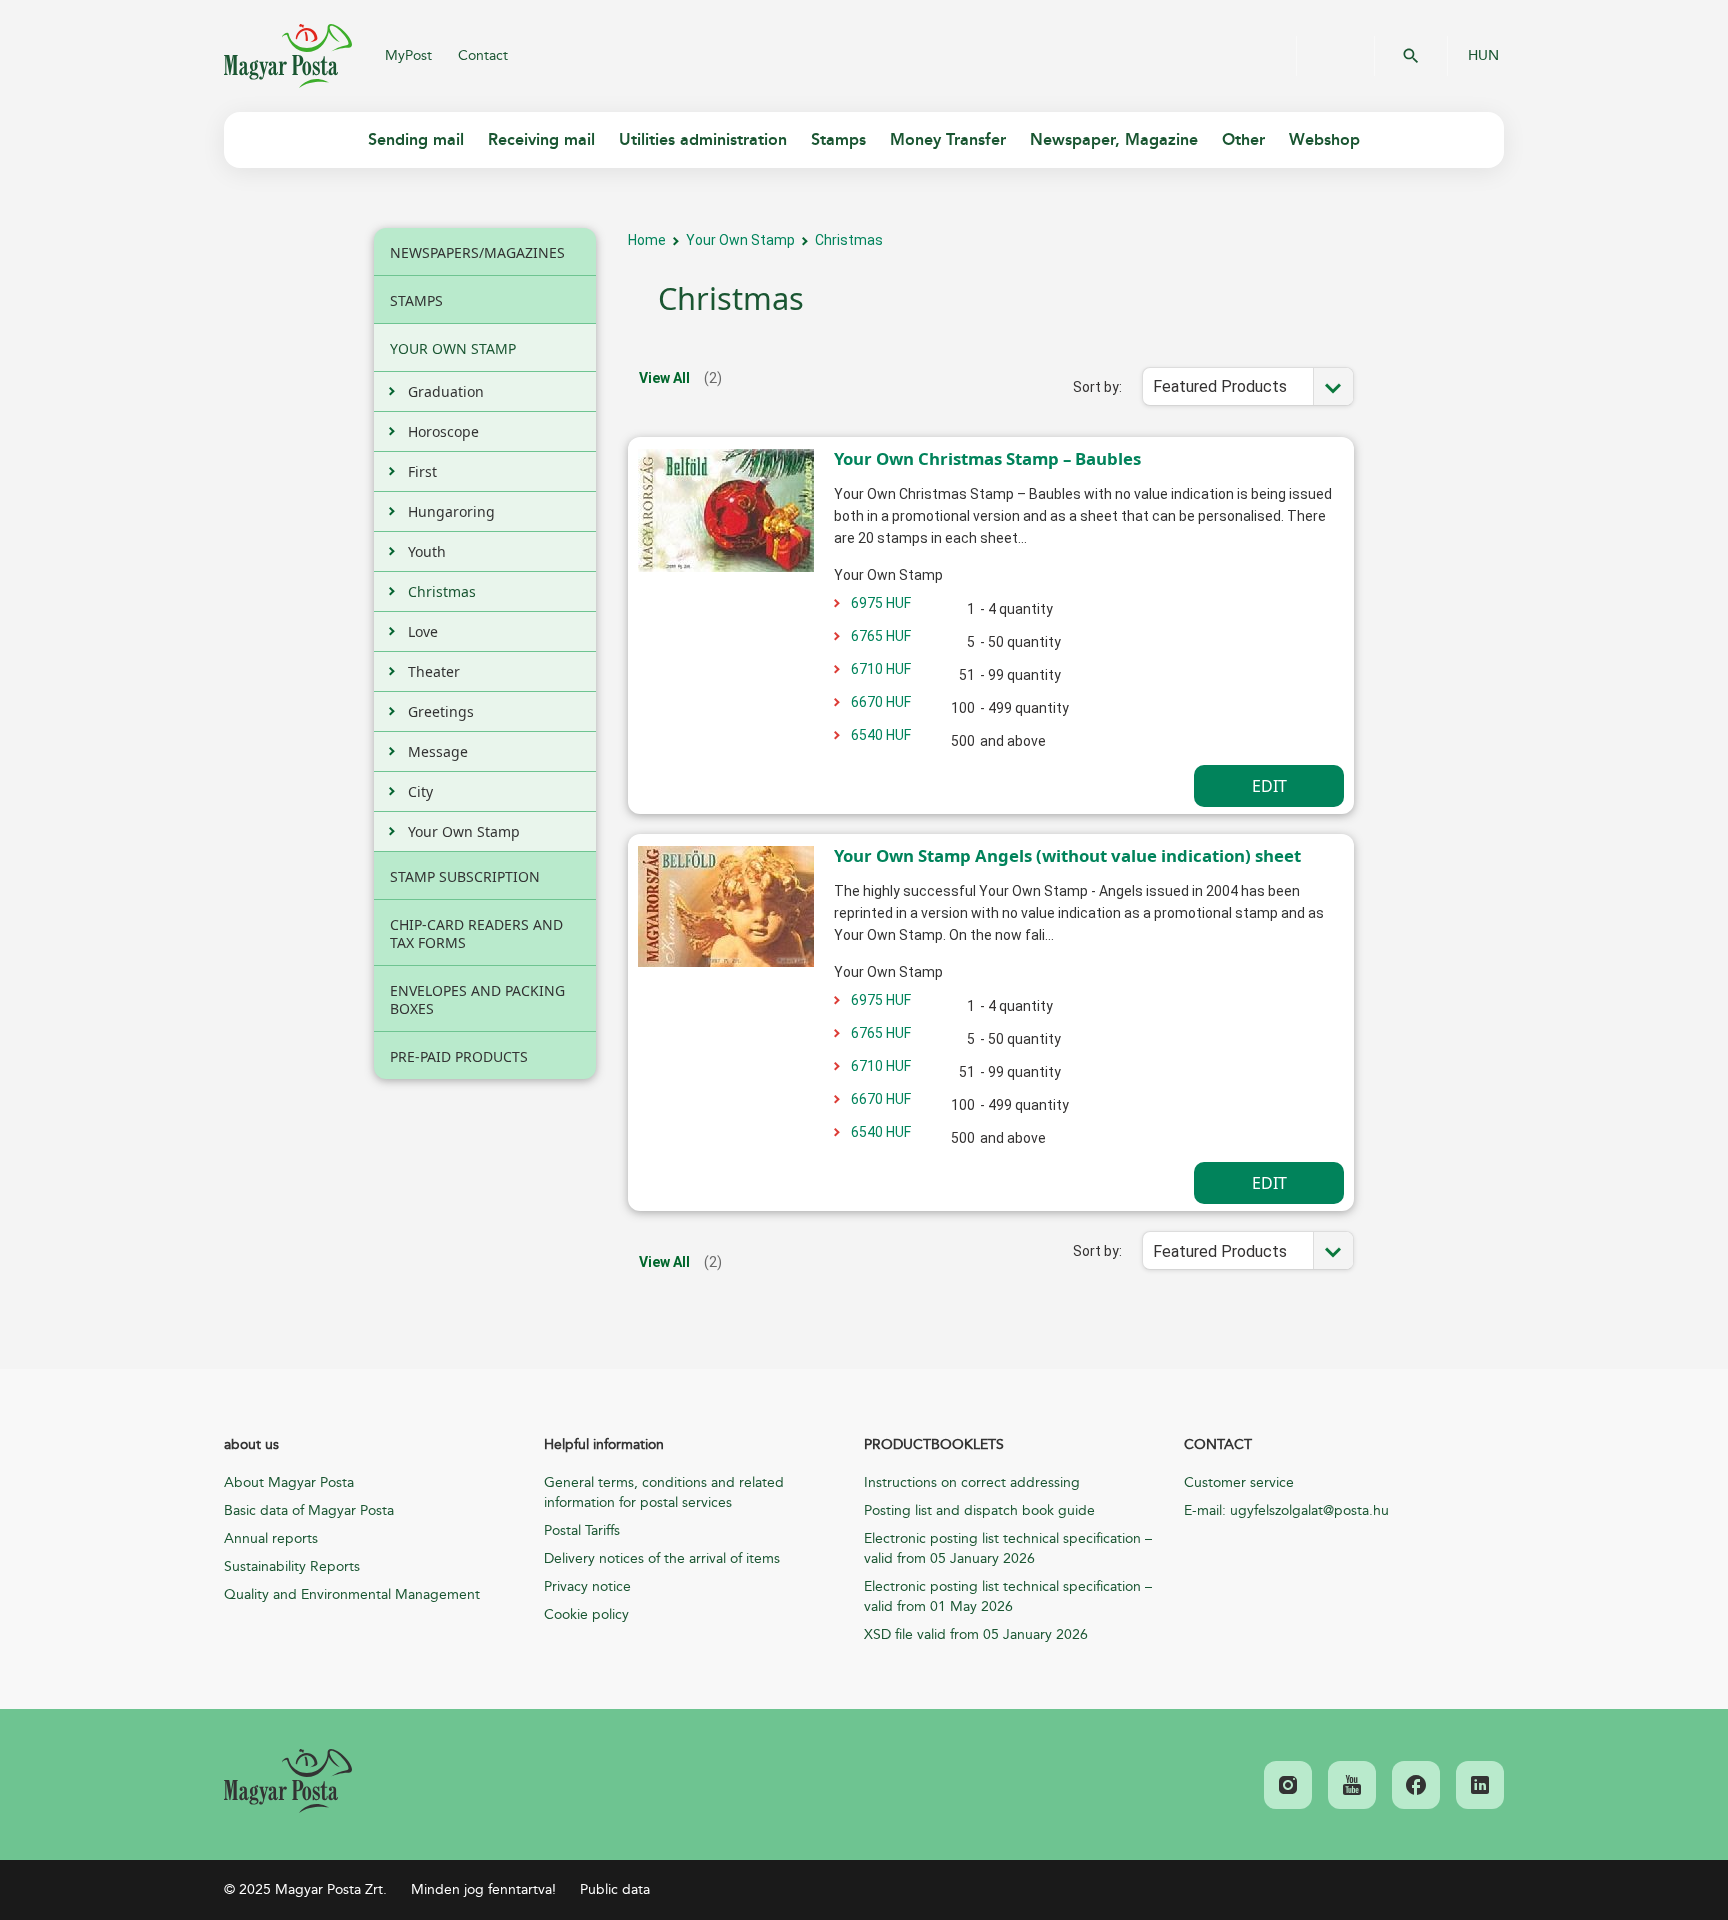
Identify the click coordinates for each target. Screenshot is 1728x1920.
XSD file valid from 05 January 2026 (976, 1634)
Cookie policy (586, 1614)
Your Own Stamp (740, 240)
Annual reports (271, 1538)
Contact (483, 55)
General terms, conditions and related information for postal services (664, 1492)
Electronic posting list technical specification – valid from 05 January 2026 (1008, 1548)
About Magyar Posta (289, 1482)
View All (664, 378)
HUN (1483, 56)
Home (647, 240)
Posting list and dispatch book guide (979, 1510)
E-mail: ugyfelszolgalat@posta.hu (1286, 1510)
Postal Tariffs (582, 1530)
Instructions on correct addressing (972, 1482)
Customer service (1239, 1482)
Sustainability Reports (292, 1566)
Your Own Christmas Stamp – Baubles (987, 458)
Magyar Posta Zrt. (288, 56)
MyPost (408, 55)
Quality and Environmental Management (352, 1594)
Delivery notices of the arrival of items (662, 1558)
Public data (615, 1889)
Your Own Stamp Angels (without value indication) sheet (1067, 855)
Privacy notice (587, 1586)
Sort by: (1097, 387)
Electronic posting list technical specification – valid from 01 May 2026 (1008, 1596)
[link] (288, 1781)
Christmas (849, 240)
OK (1411, 56)
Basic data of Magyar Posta (309, 1510)
